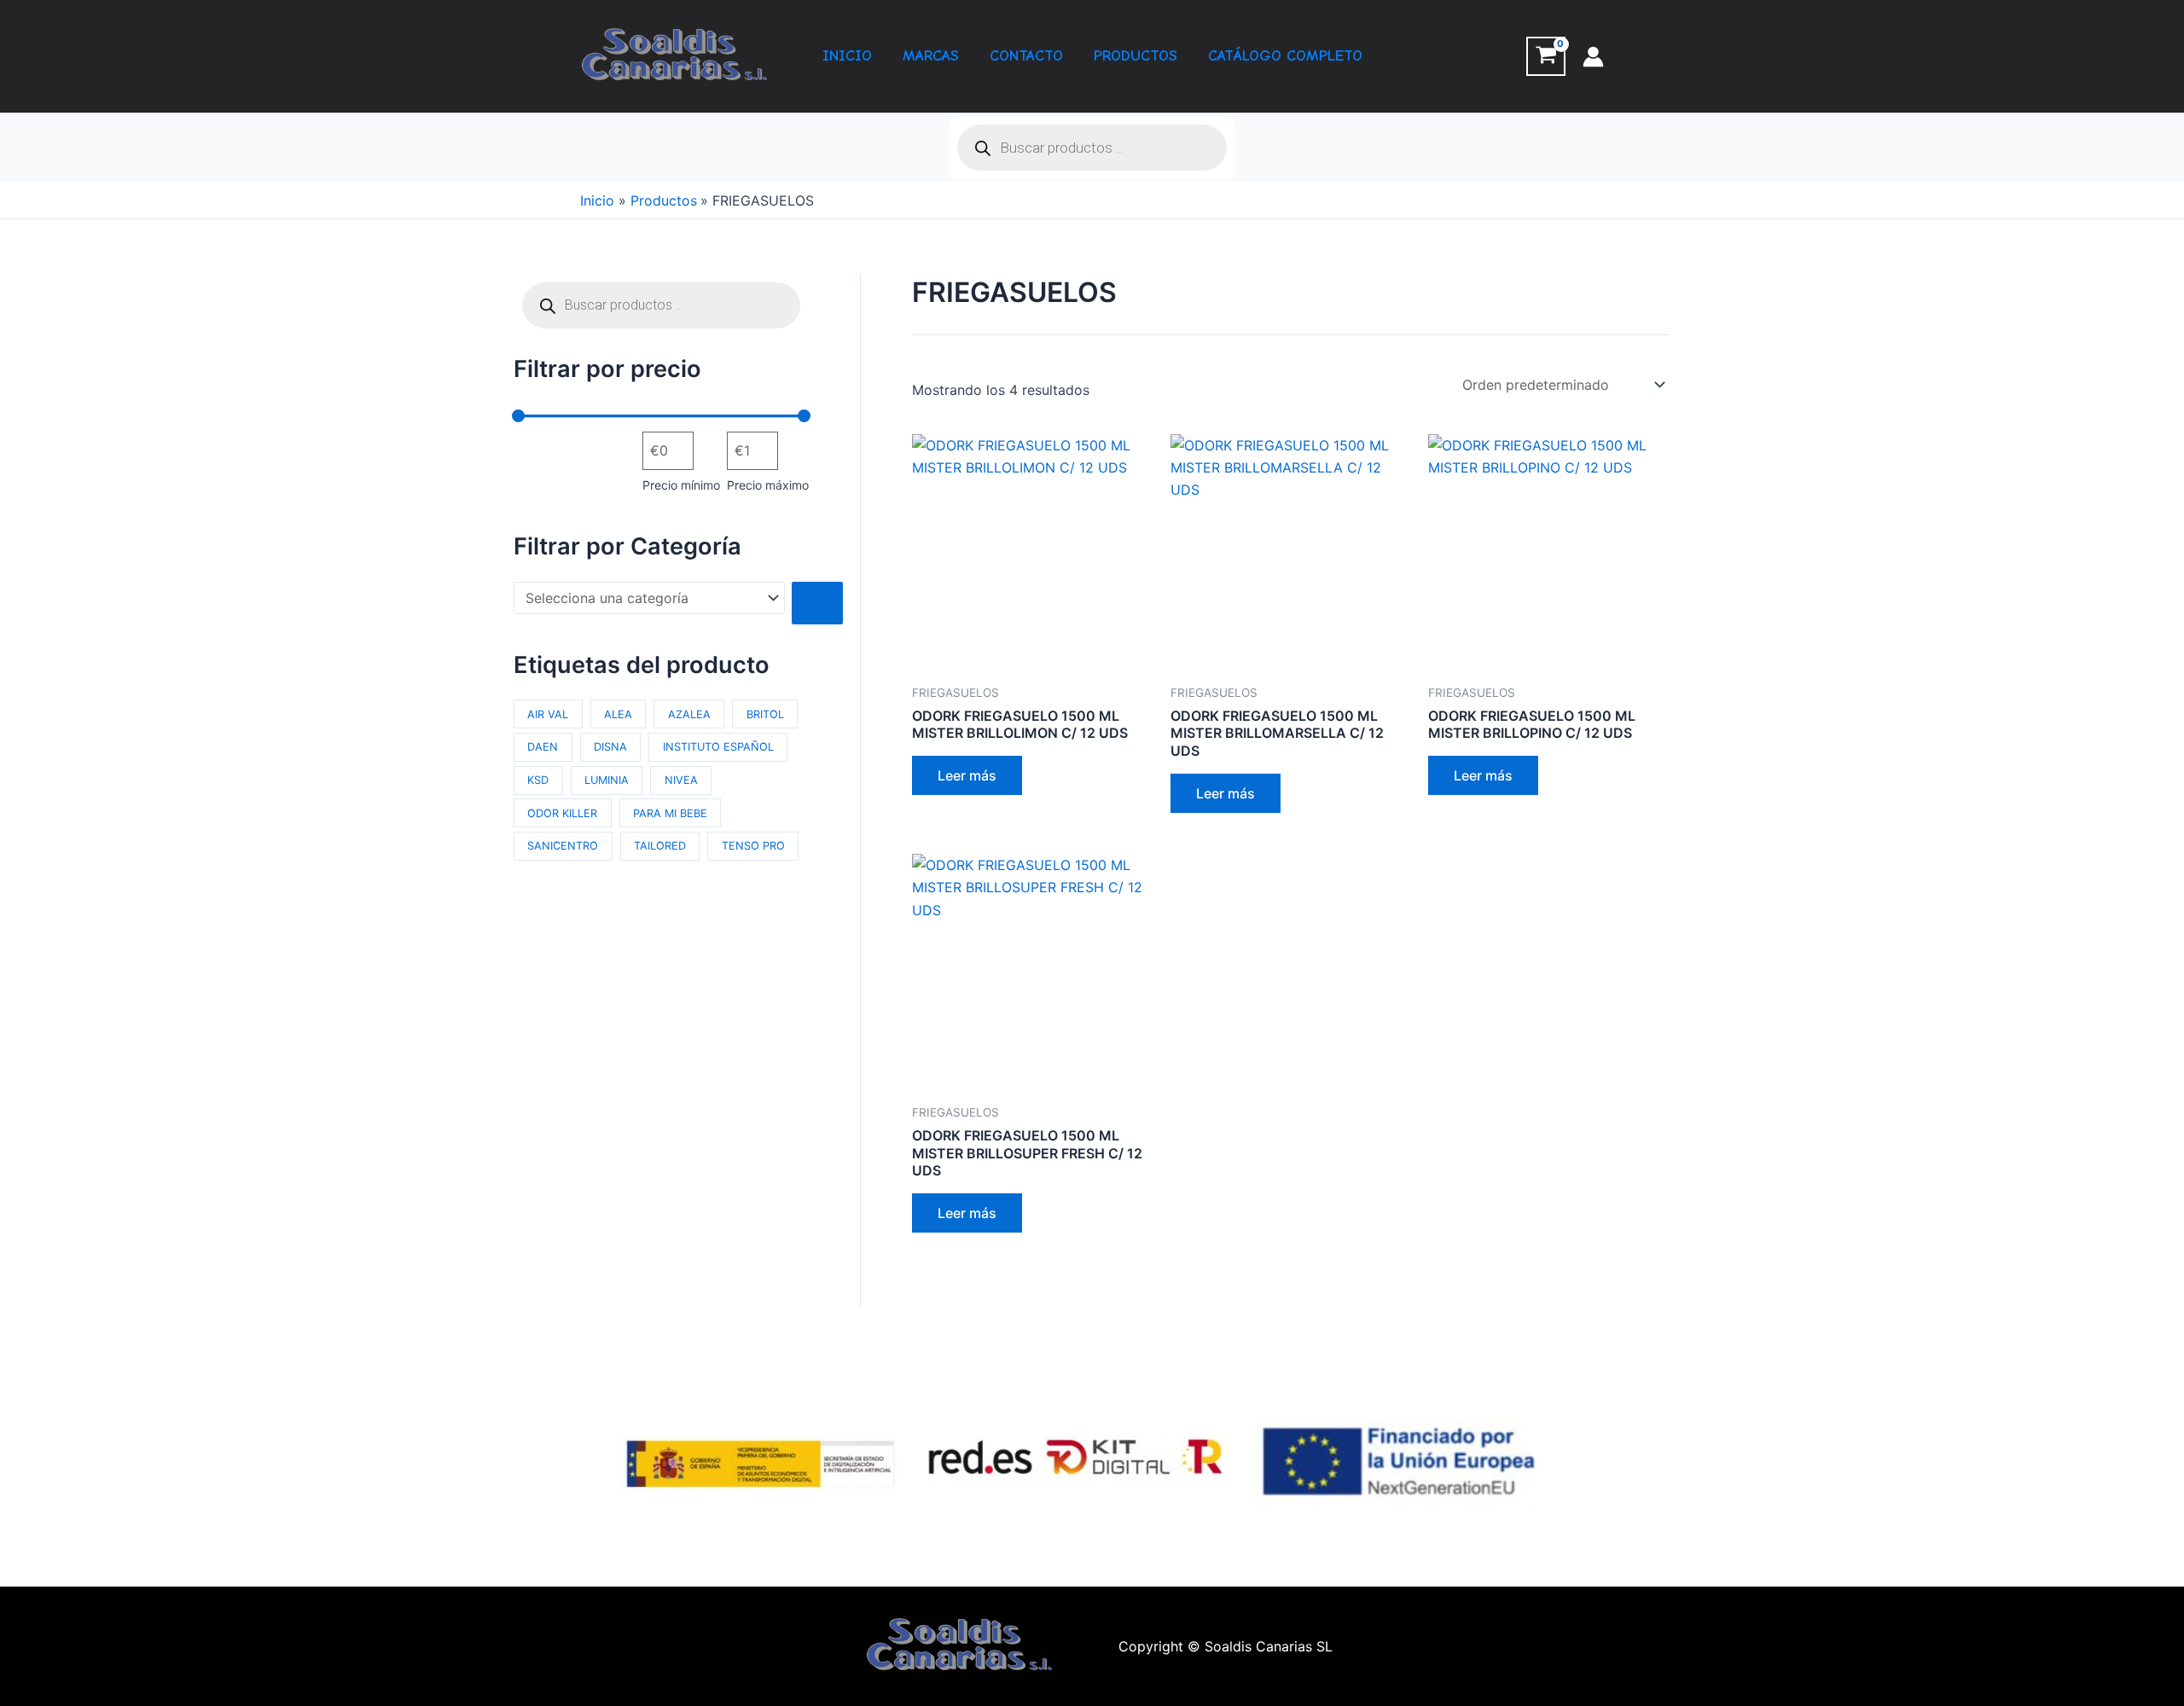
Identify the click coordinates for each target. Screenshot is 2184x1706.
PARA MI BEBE (670, 813)
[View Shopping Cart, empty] (1546, 56)
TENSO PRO (753, 846)
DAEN (543, 747)
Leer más (967, 775)
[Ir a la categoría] (817, 603)
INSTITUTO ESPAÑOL (718, 747)
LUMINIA (607, 780)
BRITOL (765, 714)
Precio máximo (768, 485)
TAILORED (660, 846)
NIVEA (681, 780)
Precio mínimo (681, 485)
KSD (538, 780)
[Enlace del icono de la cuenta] (1593, 57)
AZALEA (689, 714)
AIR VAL (548, 714)
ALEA (618, 714)
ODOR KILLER (562, 813)
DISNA (610, 747)
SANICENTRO (563, 846)
